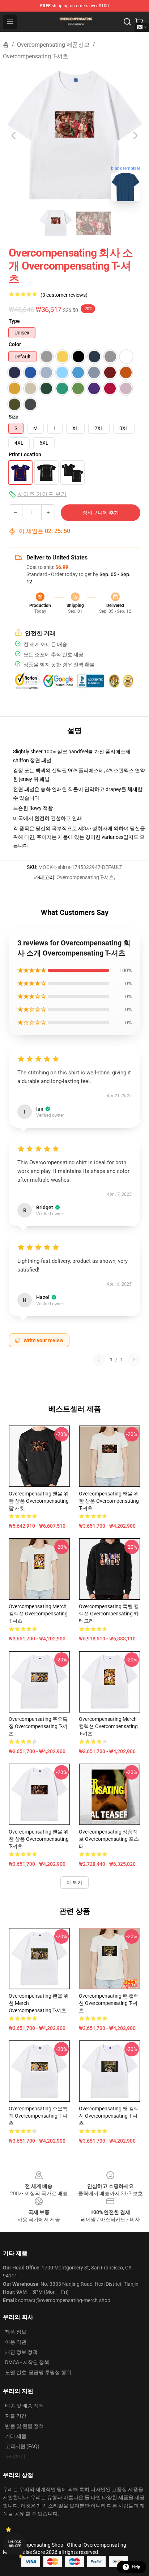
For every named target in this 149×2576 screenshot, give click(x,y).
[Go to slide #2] (93, 223)
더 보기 (74, 1882)
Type (14, 321)
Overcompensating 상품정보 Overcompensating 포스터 (109, 1839)
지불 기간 (16, 2416)
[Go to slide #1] (56, 223)
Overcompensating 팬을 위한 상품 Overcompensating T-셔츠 (109, 1501)
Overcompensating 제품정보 (53, 45)
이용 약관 (16, 2342)
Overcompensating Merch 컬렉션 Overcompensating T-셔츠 (38, 1614)
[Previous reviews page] (99, 1360)
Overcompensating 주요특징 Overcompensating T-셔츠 (38, 1726)
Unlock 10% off (15, 2544)
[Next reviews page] (134, 1360)
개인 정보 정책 (21, 2352)
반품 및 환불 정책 (24, 2426)
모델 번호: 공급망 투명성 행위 (38, 2372)
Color (15, 344)
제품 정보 (16, 2332)
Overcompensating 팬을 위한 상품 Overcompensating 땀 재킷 (39, 1501)
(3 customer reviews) (64, 295)
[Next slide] (135, 136)
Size (14, 417)
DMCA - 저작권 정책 (27, 2362)
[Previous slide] (14, 136)
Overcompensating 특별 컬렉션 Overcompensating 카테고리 (109, 1614)
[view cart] (139, 22)
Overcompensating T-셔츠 (36, 56)
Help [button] (136, 2567)
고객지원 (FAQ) (22, 2446)
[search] (127, 22)
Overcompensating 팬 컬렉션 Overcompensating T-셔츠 (109, 2003)
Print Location (25, 454)
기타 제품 (16, 2436)
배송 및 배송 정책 (24, 2406)
